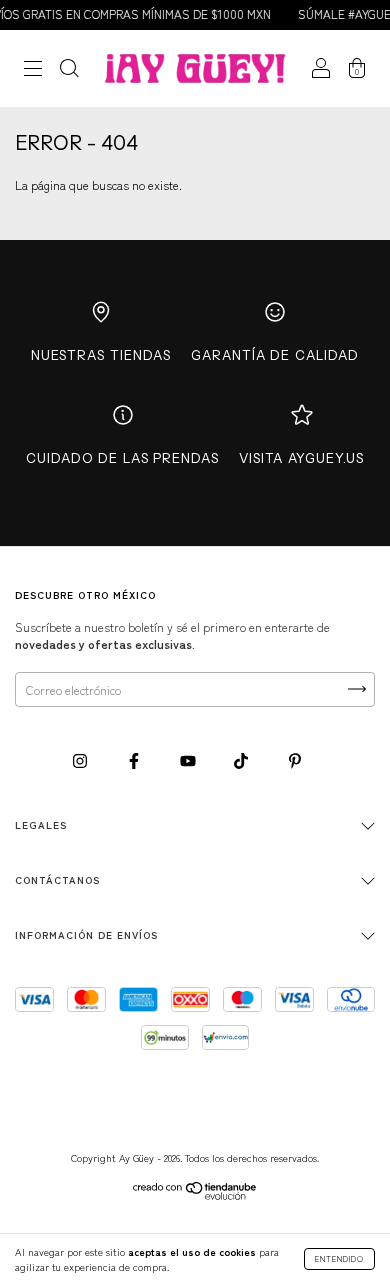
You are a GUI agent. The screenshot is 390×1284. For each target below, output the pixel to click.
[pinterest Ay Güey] (295, 759)
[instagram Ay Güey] (81, 759)
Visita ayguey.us (301, 458)
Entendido (339, 1258)
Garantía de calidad (275, 355)
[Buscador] (69, 70)
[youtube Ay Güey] (189, 759)
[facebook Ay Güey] (135, 759)
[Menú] (33, 70)
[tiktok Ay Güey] (242, 759)
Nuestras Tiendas (101, 355)
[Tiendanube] (195, 1194)
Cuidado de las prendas (122, 458)
